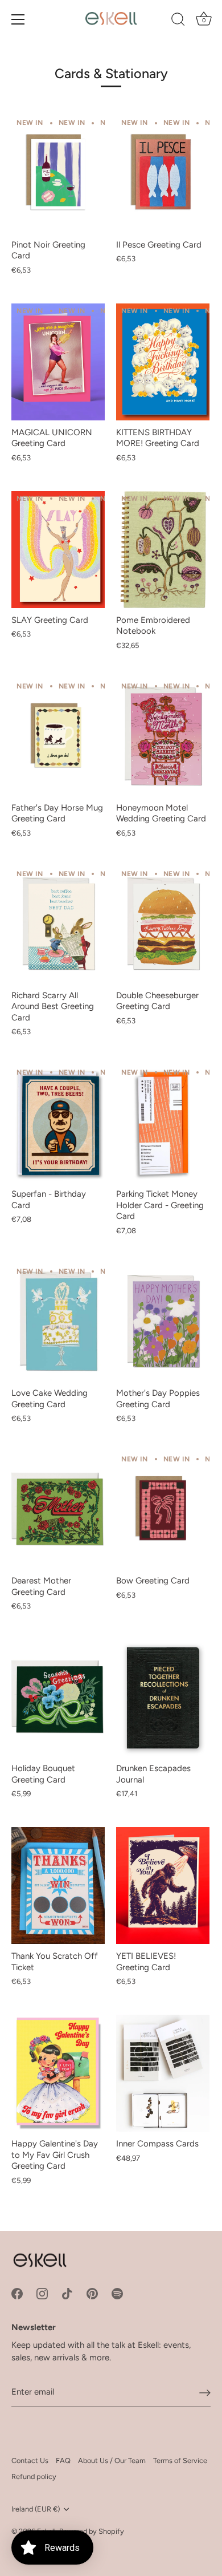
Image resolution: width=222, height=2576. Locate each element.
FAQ (63, 2460)
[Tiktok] (67, 2293)
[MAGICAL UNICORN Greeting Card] (58, 362)
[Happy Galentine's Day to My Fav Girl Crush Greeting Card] (58, 2073)
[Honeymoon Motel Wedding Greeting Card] (163, 737)
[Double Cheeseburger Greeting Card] (163, 925)
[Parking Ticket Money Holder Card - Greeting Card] (163, 1123)
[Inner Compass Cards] (163, 2073)
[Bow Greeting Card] (163, 1510)
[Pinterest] (92, 2293)
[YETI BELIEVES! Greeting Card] (163, 1886)
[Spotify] (117, 2293)
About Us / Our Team (112, 2460)
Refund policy (34, 2476)
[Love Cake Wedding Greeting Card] (58, 1323)
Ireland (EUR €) (36, 2509)
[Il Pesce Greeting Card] (163, 174)
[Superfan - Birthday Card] (58, 1123)
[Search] (178, 21)
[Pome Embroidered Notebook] (163, 550)
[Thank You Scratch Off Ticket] (58, 1886)
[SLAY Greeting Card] (58, 550)
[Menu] (18, 19)
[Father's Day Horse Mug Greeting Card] (58, 737)
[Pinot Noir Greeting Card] (58, 174)
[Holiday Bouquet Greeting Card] (58, 1698)
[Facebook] (17, 2293)
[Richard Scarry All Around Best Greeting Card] (58, 925)
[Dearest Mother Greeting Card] (58, 1510)
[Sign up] (205, 2392)
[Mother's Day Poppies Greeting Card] (163, 1323)
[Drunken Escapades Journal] (163, 1698)
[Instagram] (42, 2293)
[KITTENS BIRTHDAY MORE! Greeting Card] (163, 362)
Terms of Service (180, 2460)
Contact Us (30, 2460)
